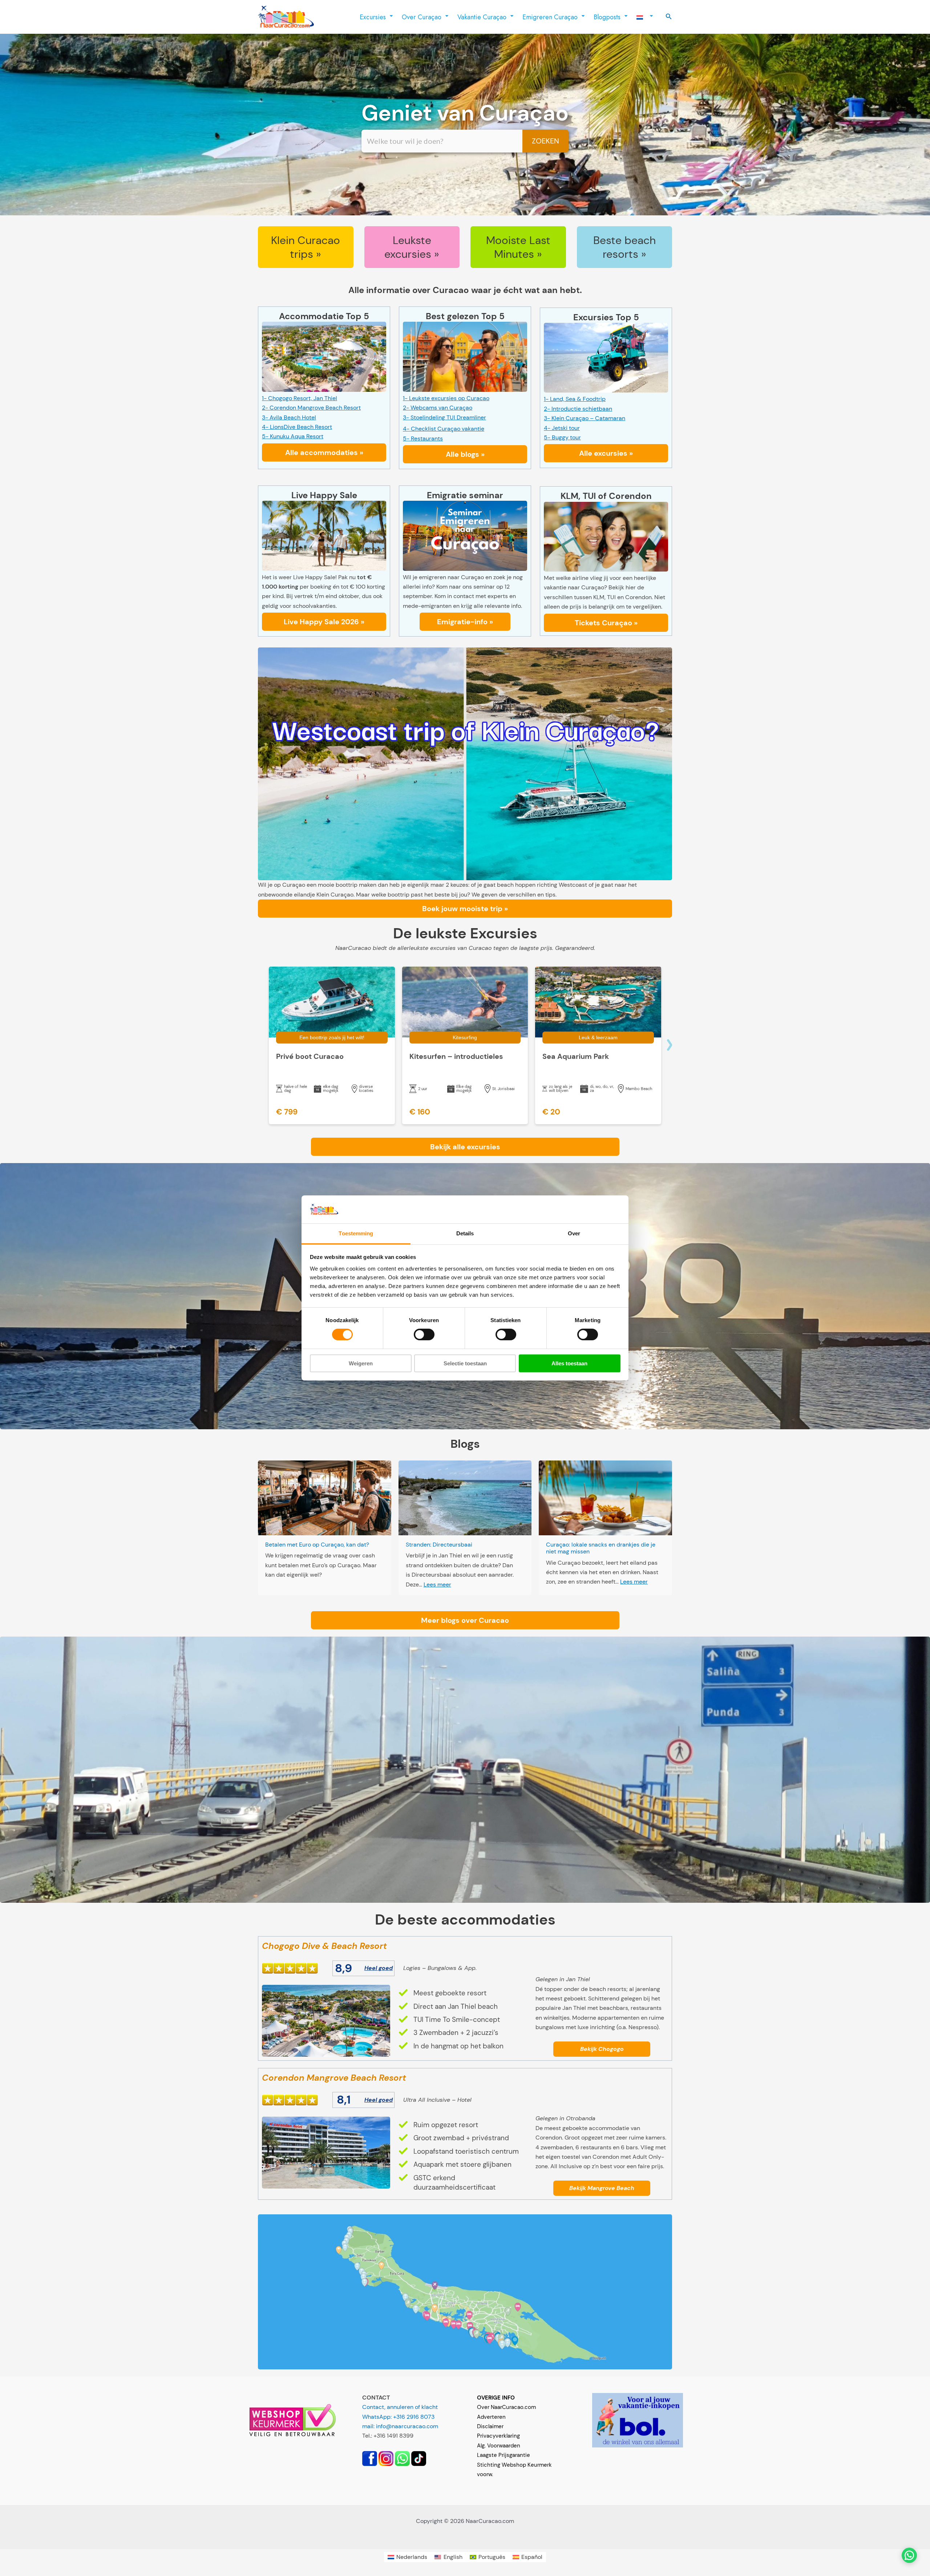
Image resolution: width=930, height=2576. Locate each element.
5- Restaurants (423, 438)
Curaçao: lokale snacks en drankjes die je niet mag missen (601, 1548)
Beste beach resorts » (624, 247)
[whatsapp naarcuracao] (402, 2458)
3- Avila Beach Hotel (289, 417)
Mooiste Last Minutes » (518, 247)
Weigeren (361, 1363)
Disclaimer (490, 2426)
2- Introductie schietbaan (578, 409)
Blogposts (607, 17)
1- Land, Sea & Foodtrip (575, 399)
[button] (669, 17)
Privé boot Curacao (310, 1056)
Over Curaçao (422, 17)
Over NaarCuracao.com (506, 2407)
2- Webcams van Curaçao (438, 408)
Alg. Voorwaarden (499, 2446)
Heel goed (379, 1968)
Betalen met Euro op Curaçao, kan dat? (317, 1545)
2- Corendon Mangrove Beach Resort (311, 408)
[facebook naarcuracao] (370, 2458)
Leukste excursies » (412, 247)
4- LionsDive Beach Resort (297, 427)
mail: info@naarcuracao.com (400, 2426)
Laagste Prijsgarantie (504, 2455)
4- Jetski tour (562, 428)
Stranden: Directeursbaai (439, 1545)
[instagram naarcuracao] (386, 2458)
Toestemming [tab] (356, 1233)
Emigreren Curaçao (550, 17)
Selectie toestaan (465, 1363)
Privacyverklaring (498, 2436)
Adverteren (491, 2417)
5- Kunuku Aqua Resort (293, 436)
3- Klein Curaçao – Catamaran (585, 418)
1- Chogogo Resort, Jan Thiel (300, 398)
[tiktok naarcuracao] (419, 2458)
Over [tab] (574, 1233)
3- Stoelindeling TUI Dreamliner (444, 417)
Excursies (373, 17)
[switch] (424, 1334)
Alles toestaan (569, 1363)
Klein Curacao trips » (306, 247)
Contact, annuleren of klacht (400, 2407)
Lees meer (437, 1584)
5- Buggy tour (562, 437)
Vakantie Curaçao (482, 17)
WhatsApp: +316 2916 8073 (398, 2417)
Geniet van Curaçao (465, 113)
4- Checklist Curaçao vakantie (444, 429)
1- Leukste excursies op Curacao (446, 398)
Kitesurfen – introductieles (456, 1056)
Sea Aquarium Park (576, 1056)
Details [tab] (465, 1233)
